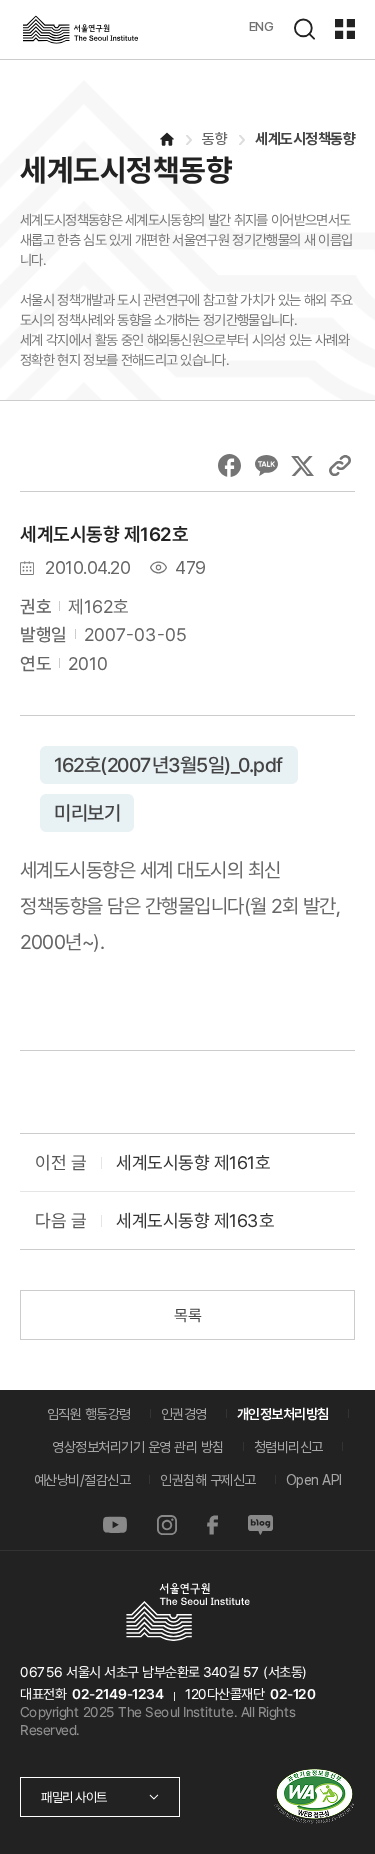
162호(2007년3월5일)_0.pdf (169, 765)
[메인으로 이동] (166, 139)
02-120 (292, 1694)
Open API (314, 1480)
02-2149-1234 (118, 1694)
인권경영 (184, 1414)
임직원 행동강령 (89, 1414)
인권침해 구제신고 (208, 1480)
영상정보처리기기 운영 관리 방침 (138, 1447)
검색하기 (304, 29)
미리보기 (87, 813)
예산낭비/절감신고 (82, 1480)
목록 (187, 1315)
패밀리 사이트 (74, 1797)
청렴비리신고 (288, 1447)
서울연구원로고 (80, 29)
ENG (261, 26)
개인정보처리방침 (283, 1414)
